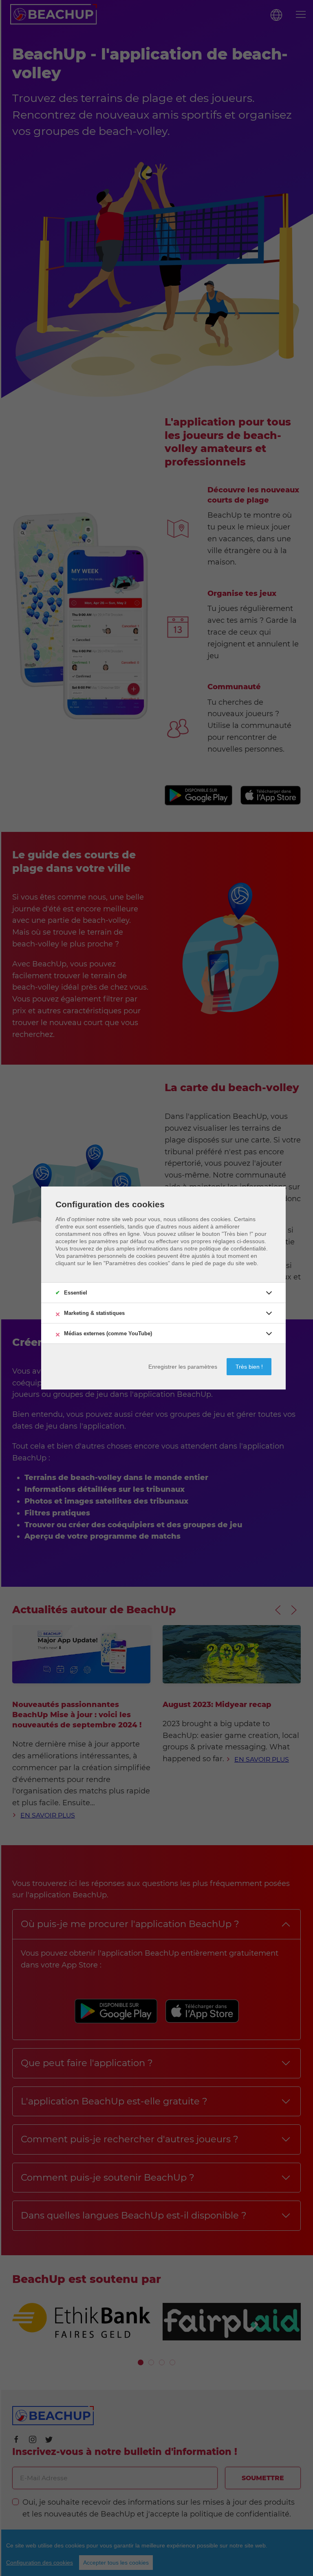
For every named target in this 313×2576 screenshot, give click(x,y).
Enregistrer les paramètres (183, 1367)
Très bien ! (249, 1367)
